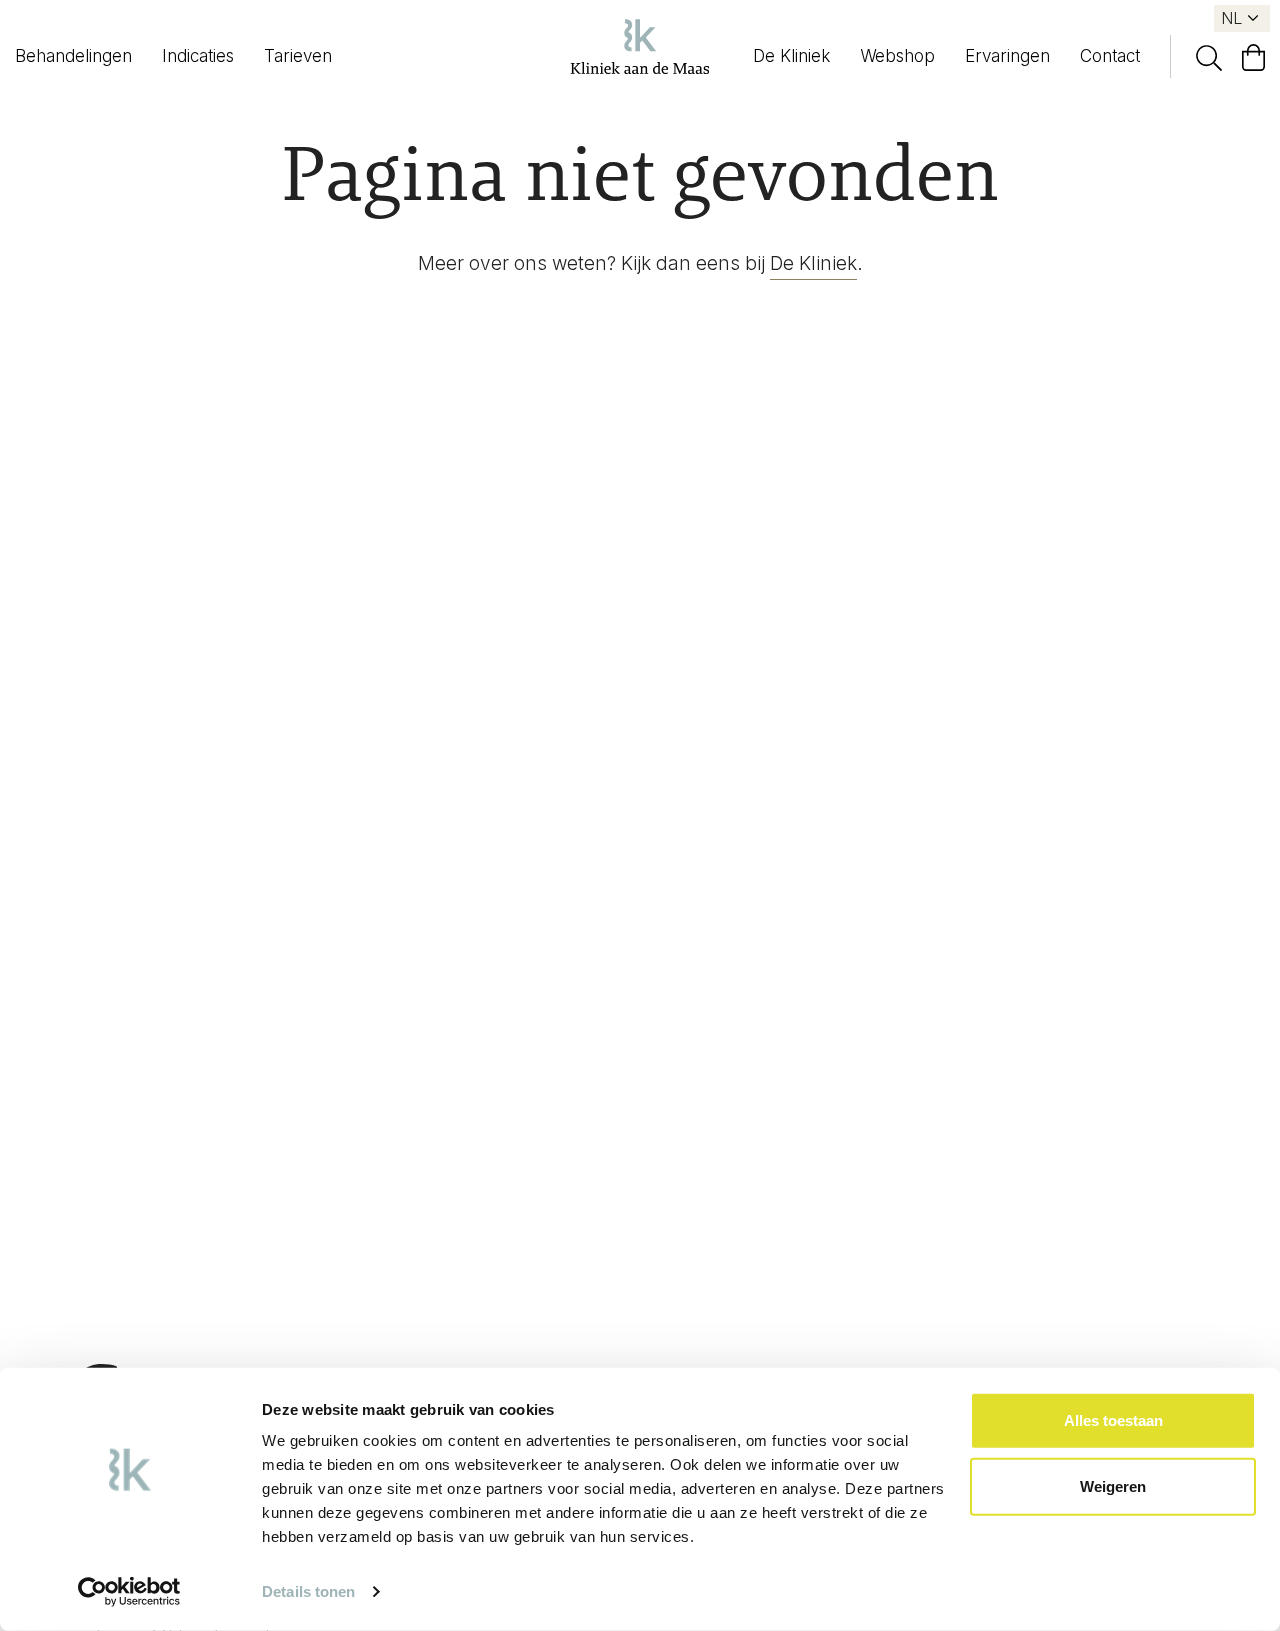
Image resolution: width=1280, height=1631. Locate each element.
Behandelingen (73, 56)
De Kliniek (791, 56)
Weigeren (1113, 1485)
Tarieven (298, 56)
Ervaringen (1007, 56)
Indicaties (198, 56)
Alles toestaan (1113, 1420)
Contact (1110, 56)
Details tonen (308, 1591)
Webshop (897, 56)
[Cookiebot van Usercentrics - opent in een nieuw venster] (129, 1592)
